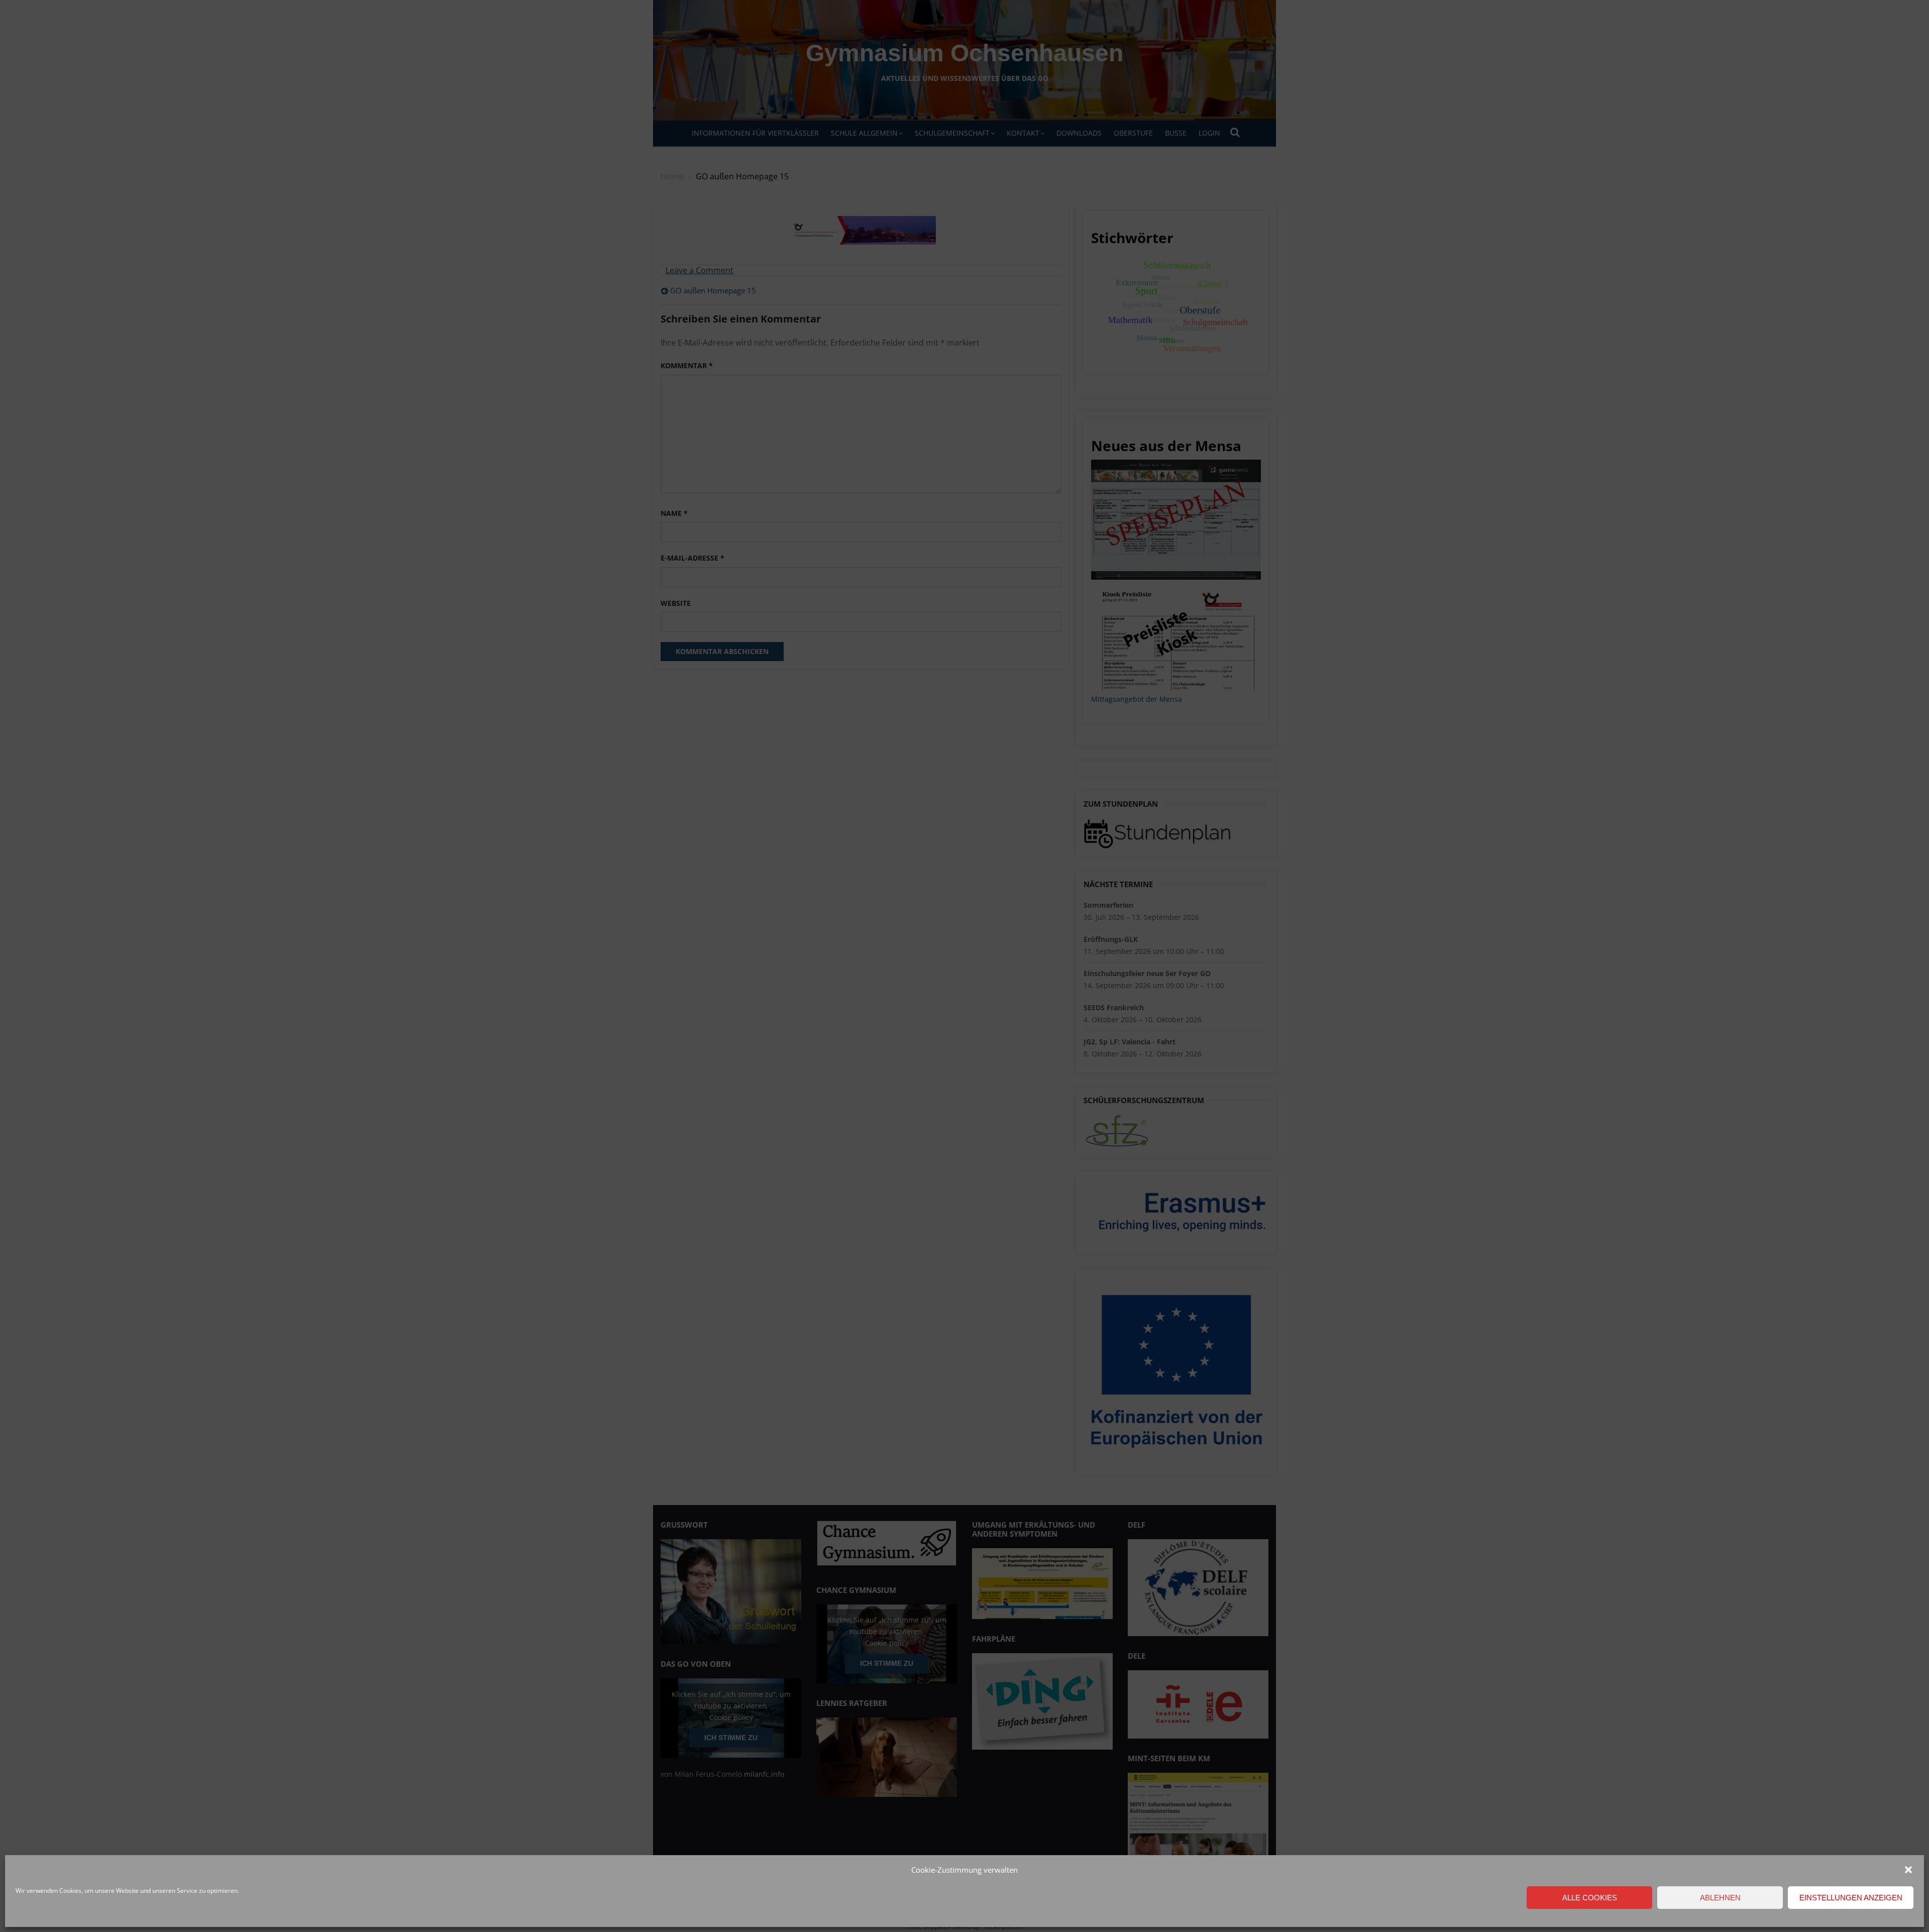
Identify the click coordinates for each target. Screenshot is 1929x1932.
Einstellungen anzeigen (1851, 1898)
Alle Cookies (1590, 1898)
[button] (1908, 1870)
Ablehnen (1720, 1898)
